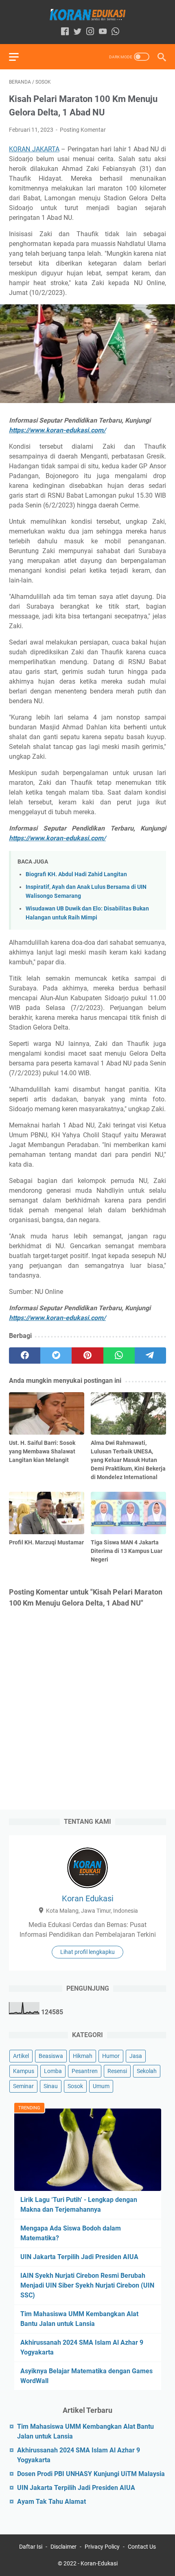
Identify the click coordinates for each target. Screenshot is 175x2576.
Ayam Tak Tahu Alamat (51, 2502)
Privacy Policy (102, 2547)
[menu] (19, 57)
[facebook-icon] (65, 32)
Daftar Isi (31, 2547)
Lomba (53, 2071)
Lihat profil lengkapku (87, 1952)
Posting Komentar (83, 130)
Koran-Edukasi (99, 2563)
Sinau (51, 2086)
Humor (111, 2056)
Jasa (136, 2056)
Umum (101, 2086)
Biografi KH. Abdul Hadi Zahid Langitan (76, 874)
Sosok (75, 2086)
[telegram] (150, 1356)
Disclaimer (63, 2547)
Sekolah (147, 2071)
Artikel (21, 2056)
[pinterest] (87, 1356)
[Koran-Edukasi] (87, 15)
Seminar (23, 2086)
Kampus (24, 2071)
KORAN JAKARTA (34, 149)
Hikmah (83, 2056)
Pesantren (85, 2071)
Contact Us (142, 2547)
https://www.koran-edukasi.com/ (57, 430)
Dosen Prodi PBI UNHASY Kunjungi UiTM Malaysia (91, 2474)
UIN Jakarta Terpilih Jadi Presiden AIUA (79, 2257)
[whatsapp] (119, 1356)
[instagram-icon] (90, 32)
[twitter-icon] (78, 32)
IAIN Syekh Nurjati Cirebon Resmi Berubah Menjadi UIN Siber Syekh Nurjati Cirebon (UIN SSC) (87, 2285)
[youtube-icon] (103, 32)
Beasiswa (51, 2056)
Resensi (117, 2071)
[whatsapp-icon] (115, 32)
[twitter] (56, 1356)
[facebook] (25, 1356)
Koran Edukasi (88, 1898)
